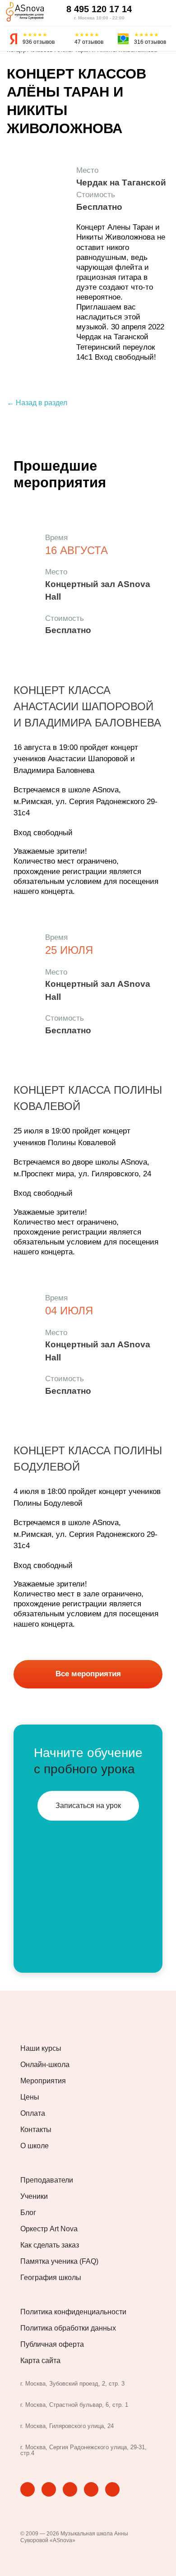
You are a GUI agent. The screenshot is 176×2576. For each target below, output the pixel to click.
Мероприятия (43, 2081)
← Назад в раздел (37, 403)
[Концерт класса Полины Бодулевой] (25, 1315)
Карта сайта (40, 2361)
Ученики (34, 2197)
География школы (51, 2278)
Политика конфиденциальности (73, 2312)
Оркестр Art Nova (49, 2229)
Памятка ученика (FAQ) (59, 2262)
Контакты (36, 2130)
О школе (35, 2146)
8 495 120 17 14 (99, 9)
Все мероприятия (88, 1674)
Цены (30, 2097)
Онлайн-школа (45, 2065)
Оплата (33, 2114)
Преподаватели (47, 2180)
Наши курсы (41, 2049)
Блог (28, 2213)
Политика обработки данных (68, 2328)
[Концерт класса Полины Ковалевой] (25, 954)
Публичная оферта (52, 2345)
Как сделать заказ (50, 2245)
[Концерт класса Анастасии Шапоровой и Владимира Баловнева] (25, 569)
